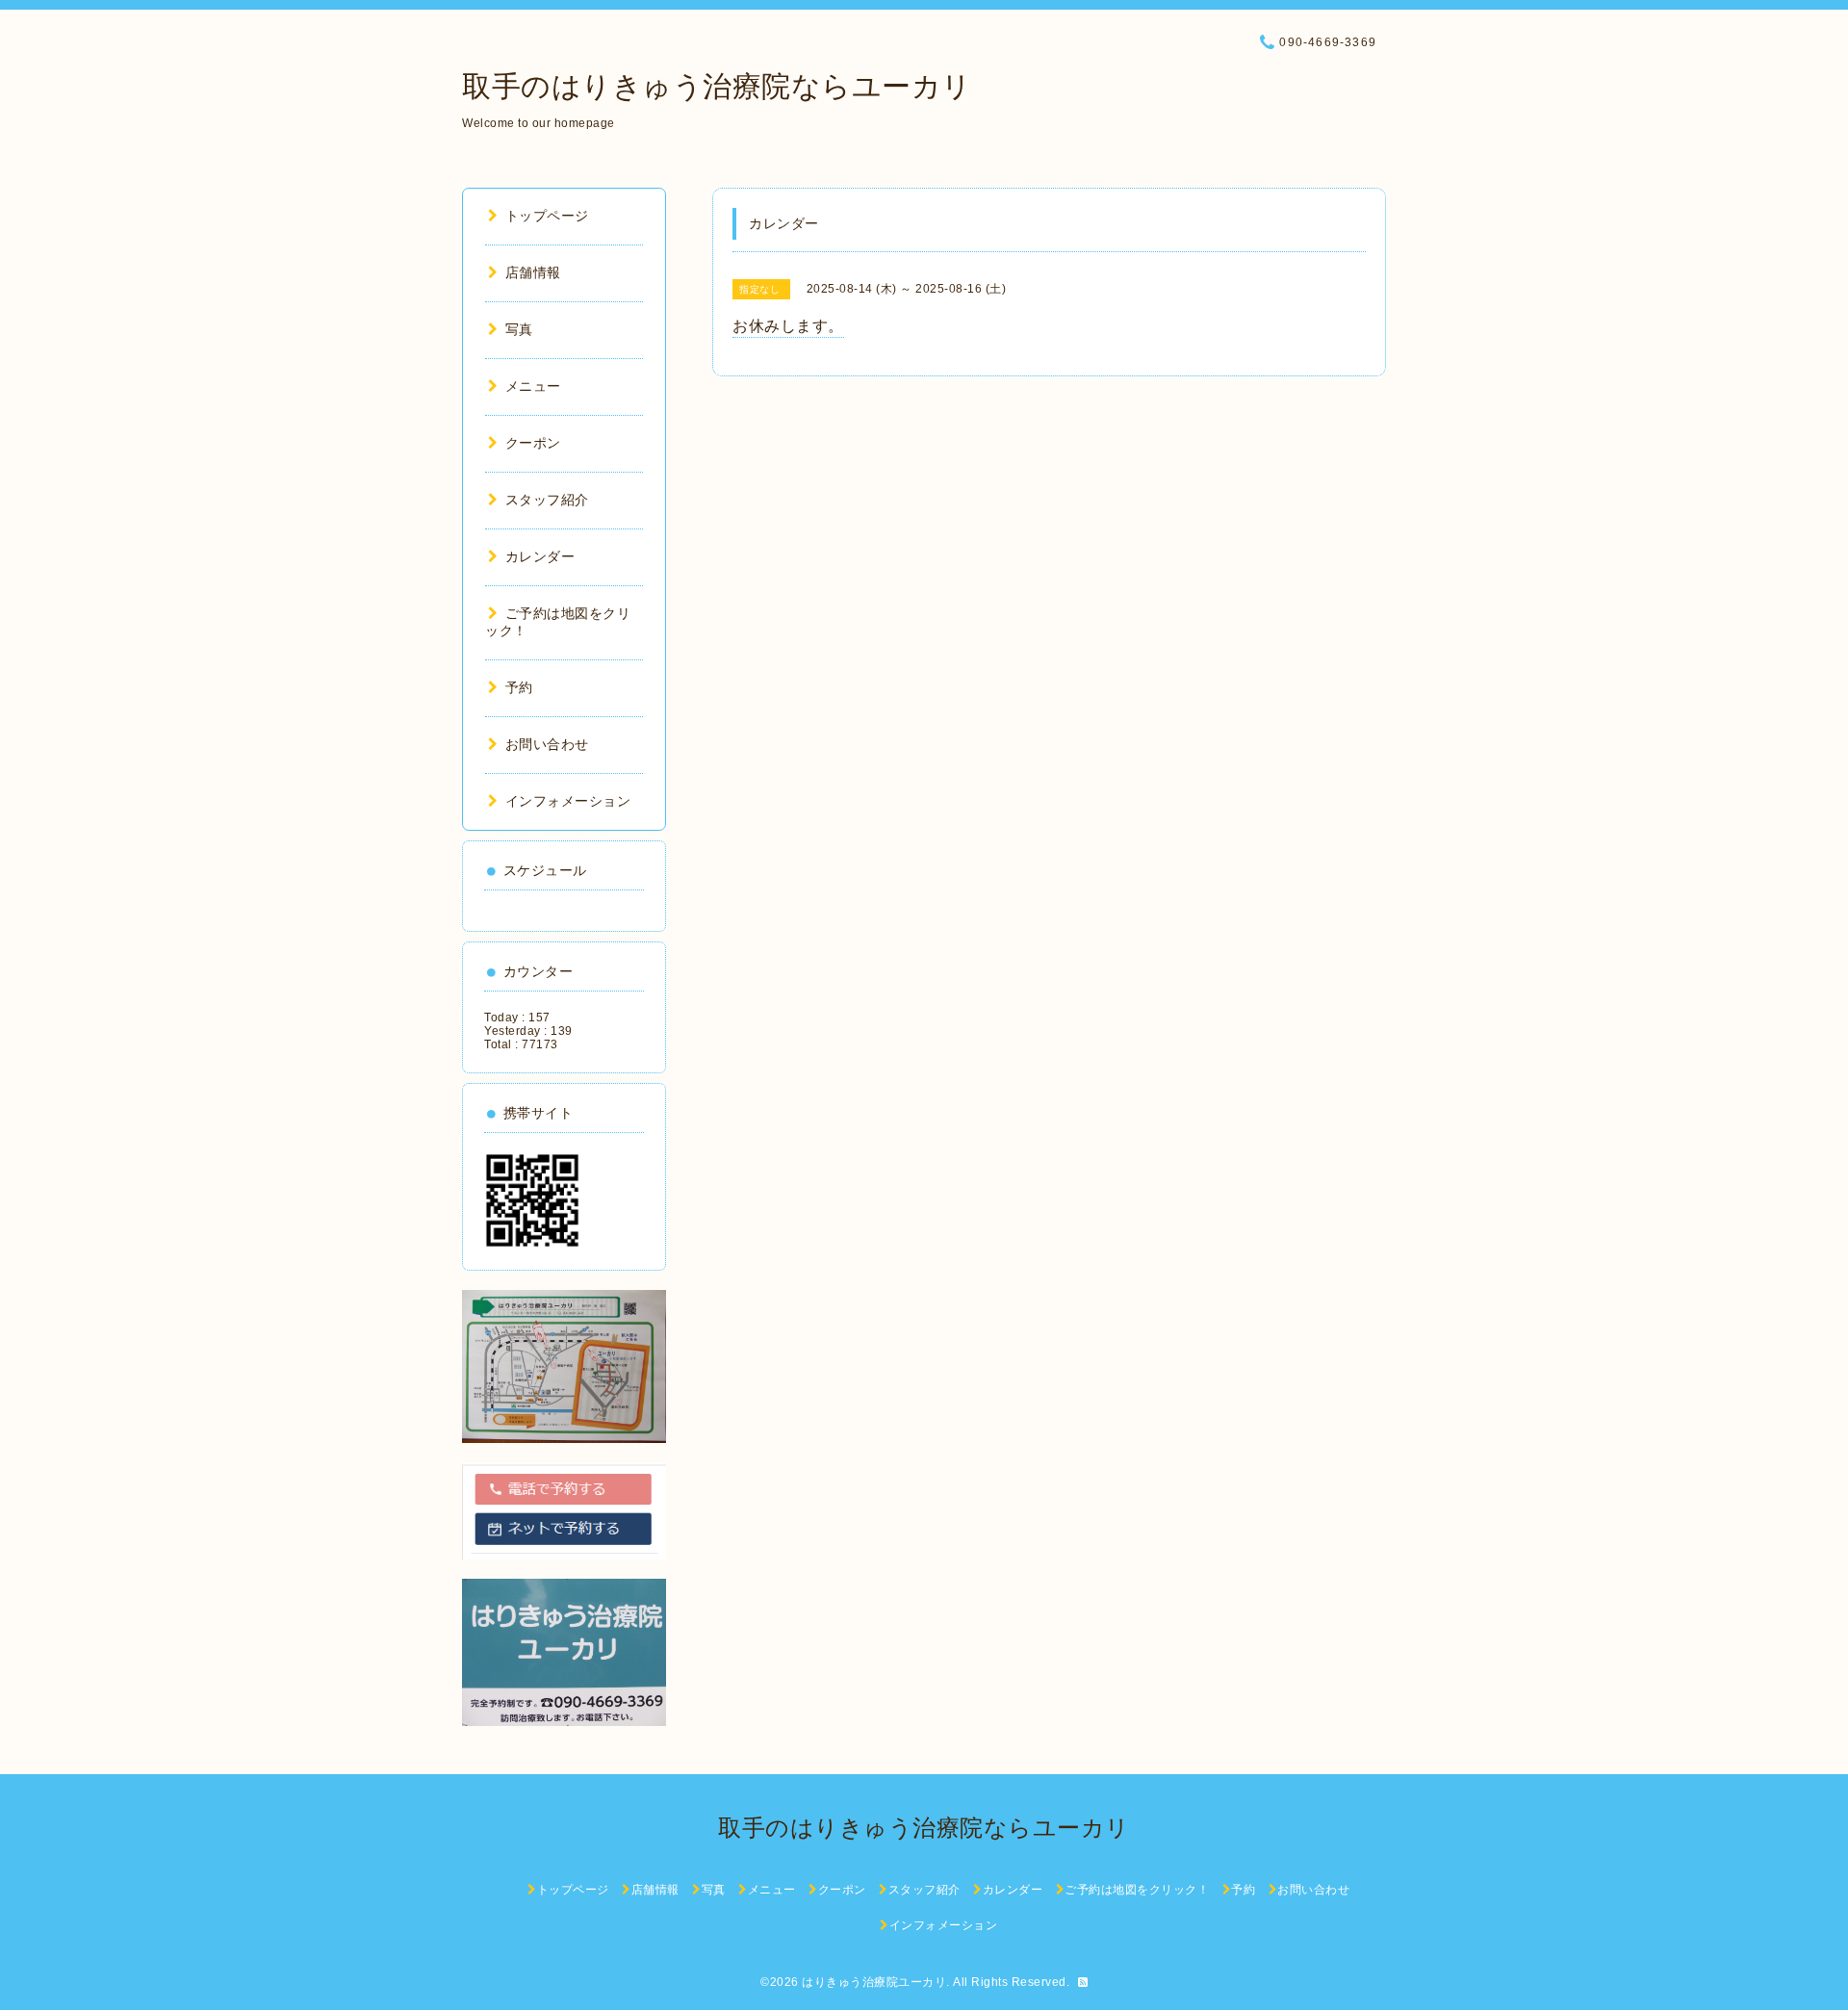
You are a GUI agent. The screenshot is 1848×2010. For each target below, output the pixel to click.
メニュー (533, 386)
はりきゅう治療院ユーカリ (874, 1982)
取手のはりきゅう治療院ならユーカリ (717, 86)
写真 (519, 329)
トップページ (547, 216)
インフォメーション (568, 801)
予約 (519, 687)
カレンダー (540, 556)
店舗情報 (533, 272)
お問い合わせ (547, 744)
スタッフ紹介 (547, 500)
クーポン (533, 443)
